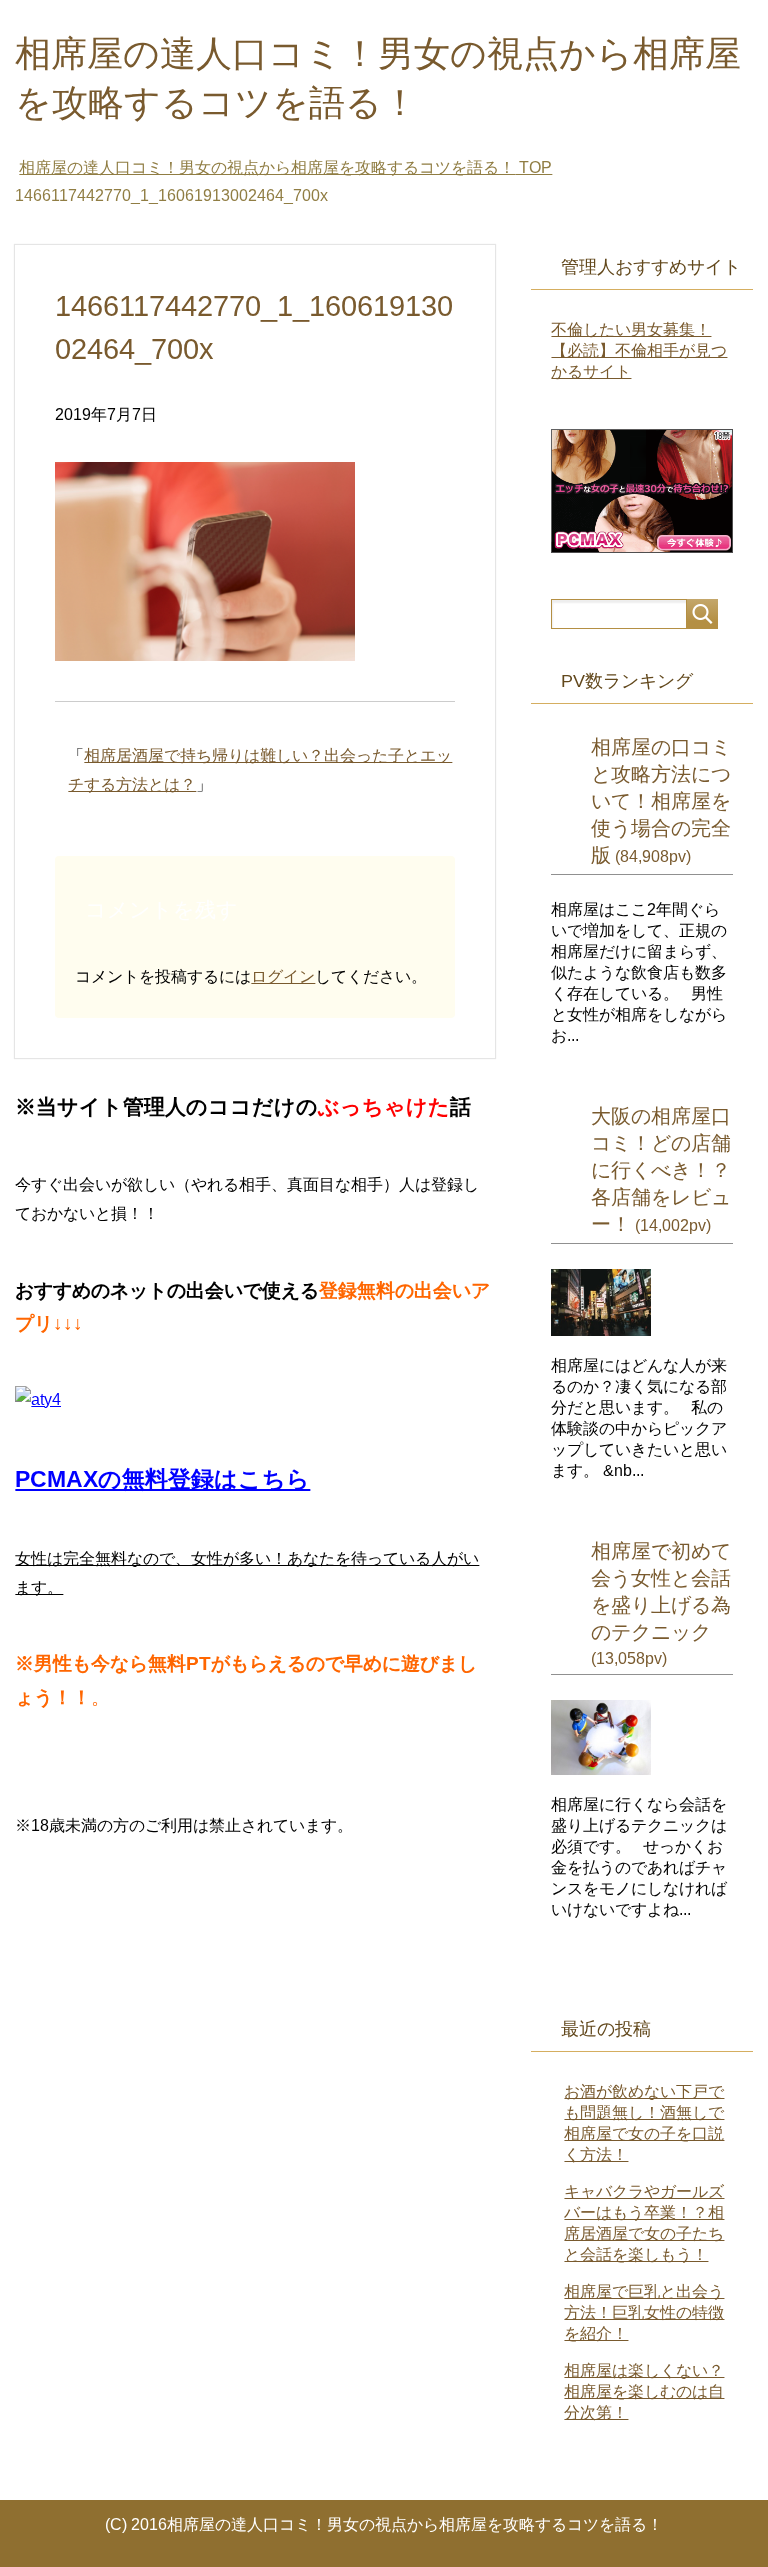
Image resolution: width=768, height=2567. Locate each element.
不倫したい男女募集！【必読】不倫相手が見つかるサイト (639, 350)
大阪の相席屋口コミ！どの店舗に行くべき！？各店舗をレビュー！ (661, 1170)
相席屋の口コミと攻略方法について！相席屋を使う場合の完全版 (661, 801)
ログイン (283, 976)
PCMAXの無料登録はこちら (162, 1479)
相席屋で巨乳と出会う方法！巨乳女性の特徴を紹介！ (644, 2312)
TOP (285, 167)
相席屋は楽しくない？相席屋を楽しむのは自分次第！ (644, 2391)
